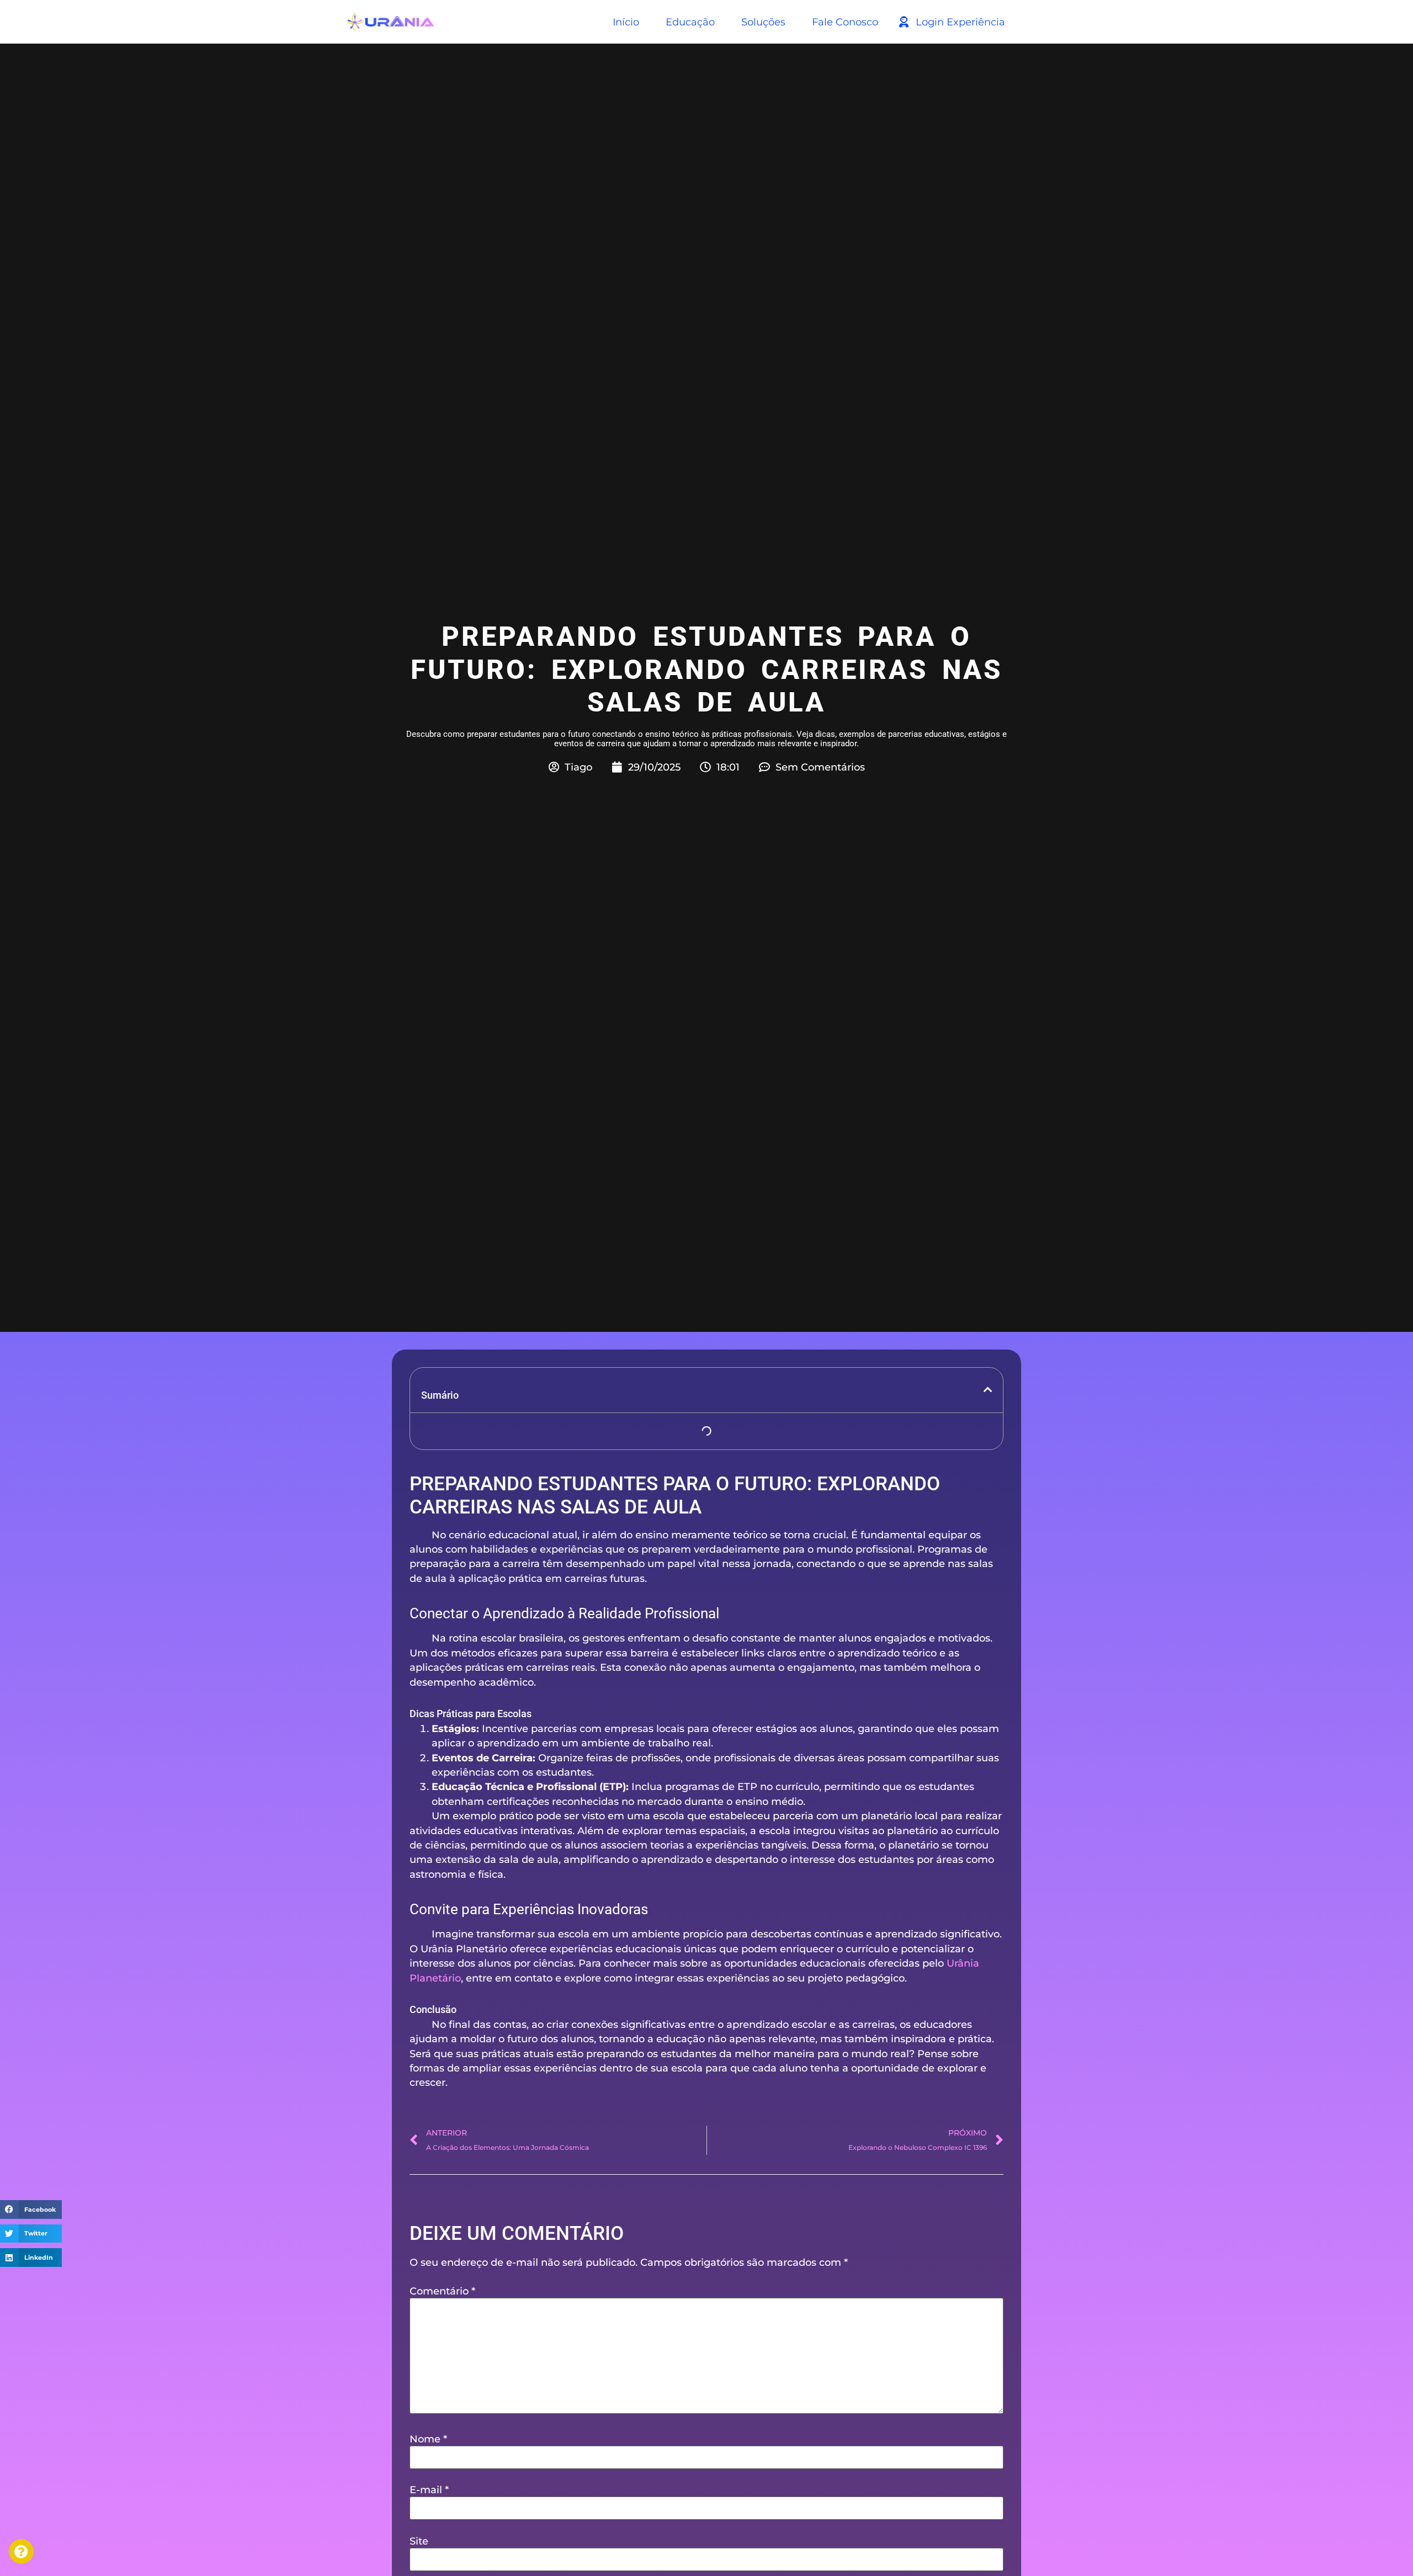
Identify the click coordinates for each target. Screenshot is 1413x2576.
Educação (690, 22)
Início (626, 22)
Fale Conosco (845, 22)
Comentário (442, 2291)
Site (419, 2541)
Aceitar (74, 2540)
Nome (428, 2439)
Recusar (180, 2540)
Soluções (763, 22)
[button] (31, 2209)
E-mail (429, 2490)
